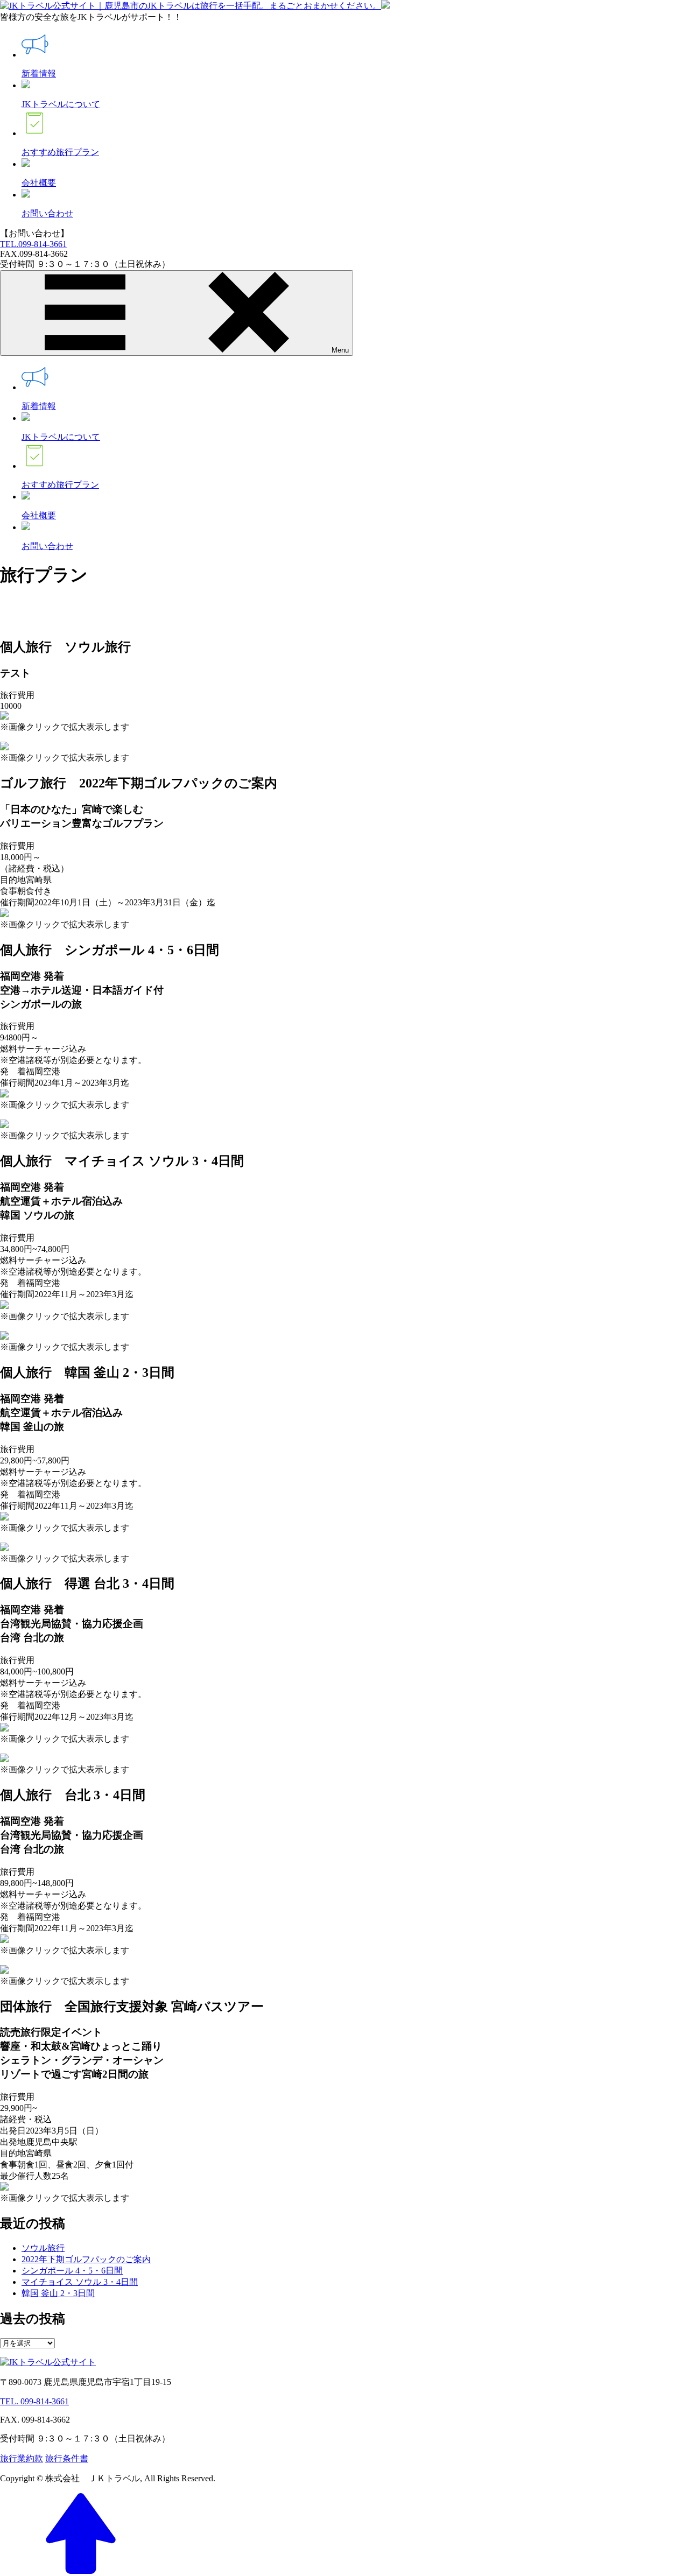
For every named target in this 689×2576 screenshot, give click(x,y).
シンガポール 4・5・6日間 (72, 2271)
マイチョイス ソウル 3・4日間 (80, 2282)
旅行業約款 (22, 2458)
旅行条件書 (67, 2458)
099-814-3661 (33, 244)
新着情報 (39, 73)
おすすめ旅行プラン (60, 152)
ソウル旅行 (43, 2248)
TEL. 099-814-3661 (34, 2401)
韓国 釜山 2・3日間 (58, 2293)
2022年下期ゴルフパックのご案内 (86, 2259)
